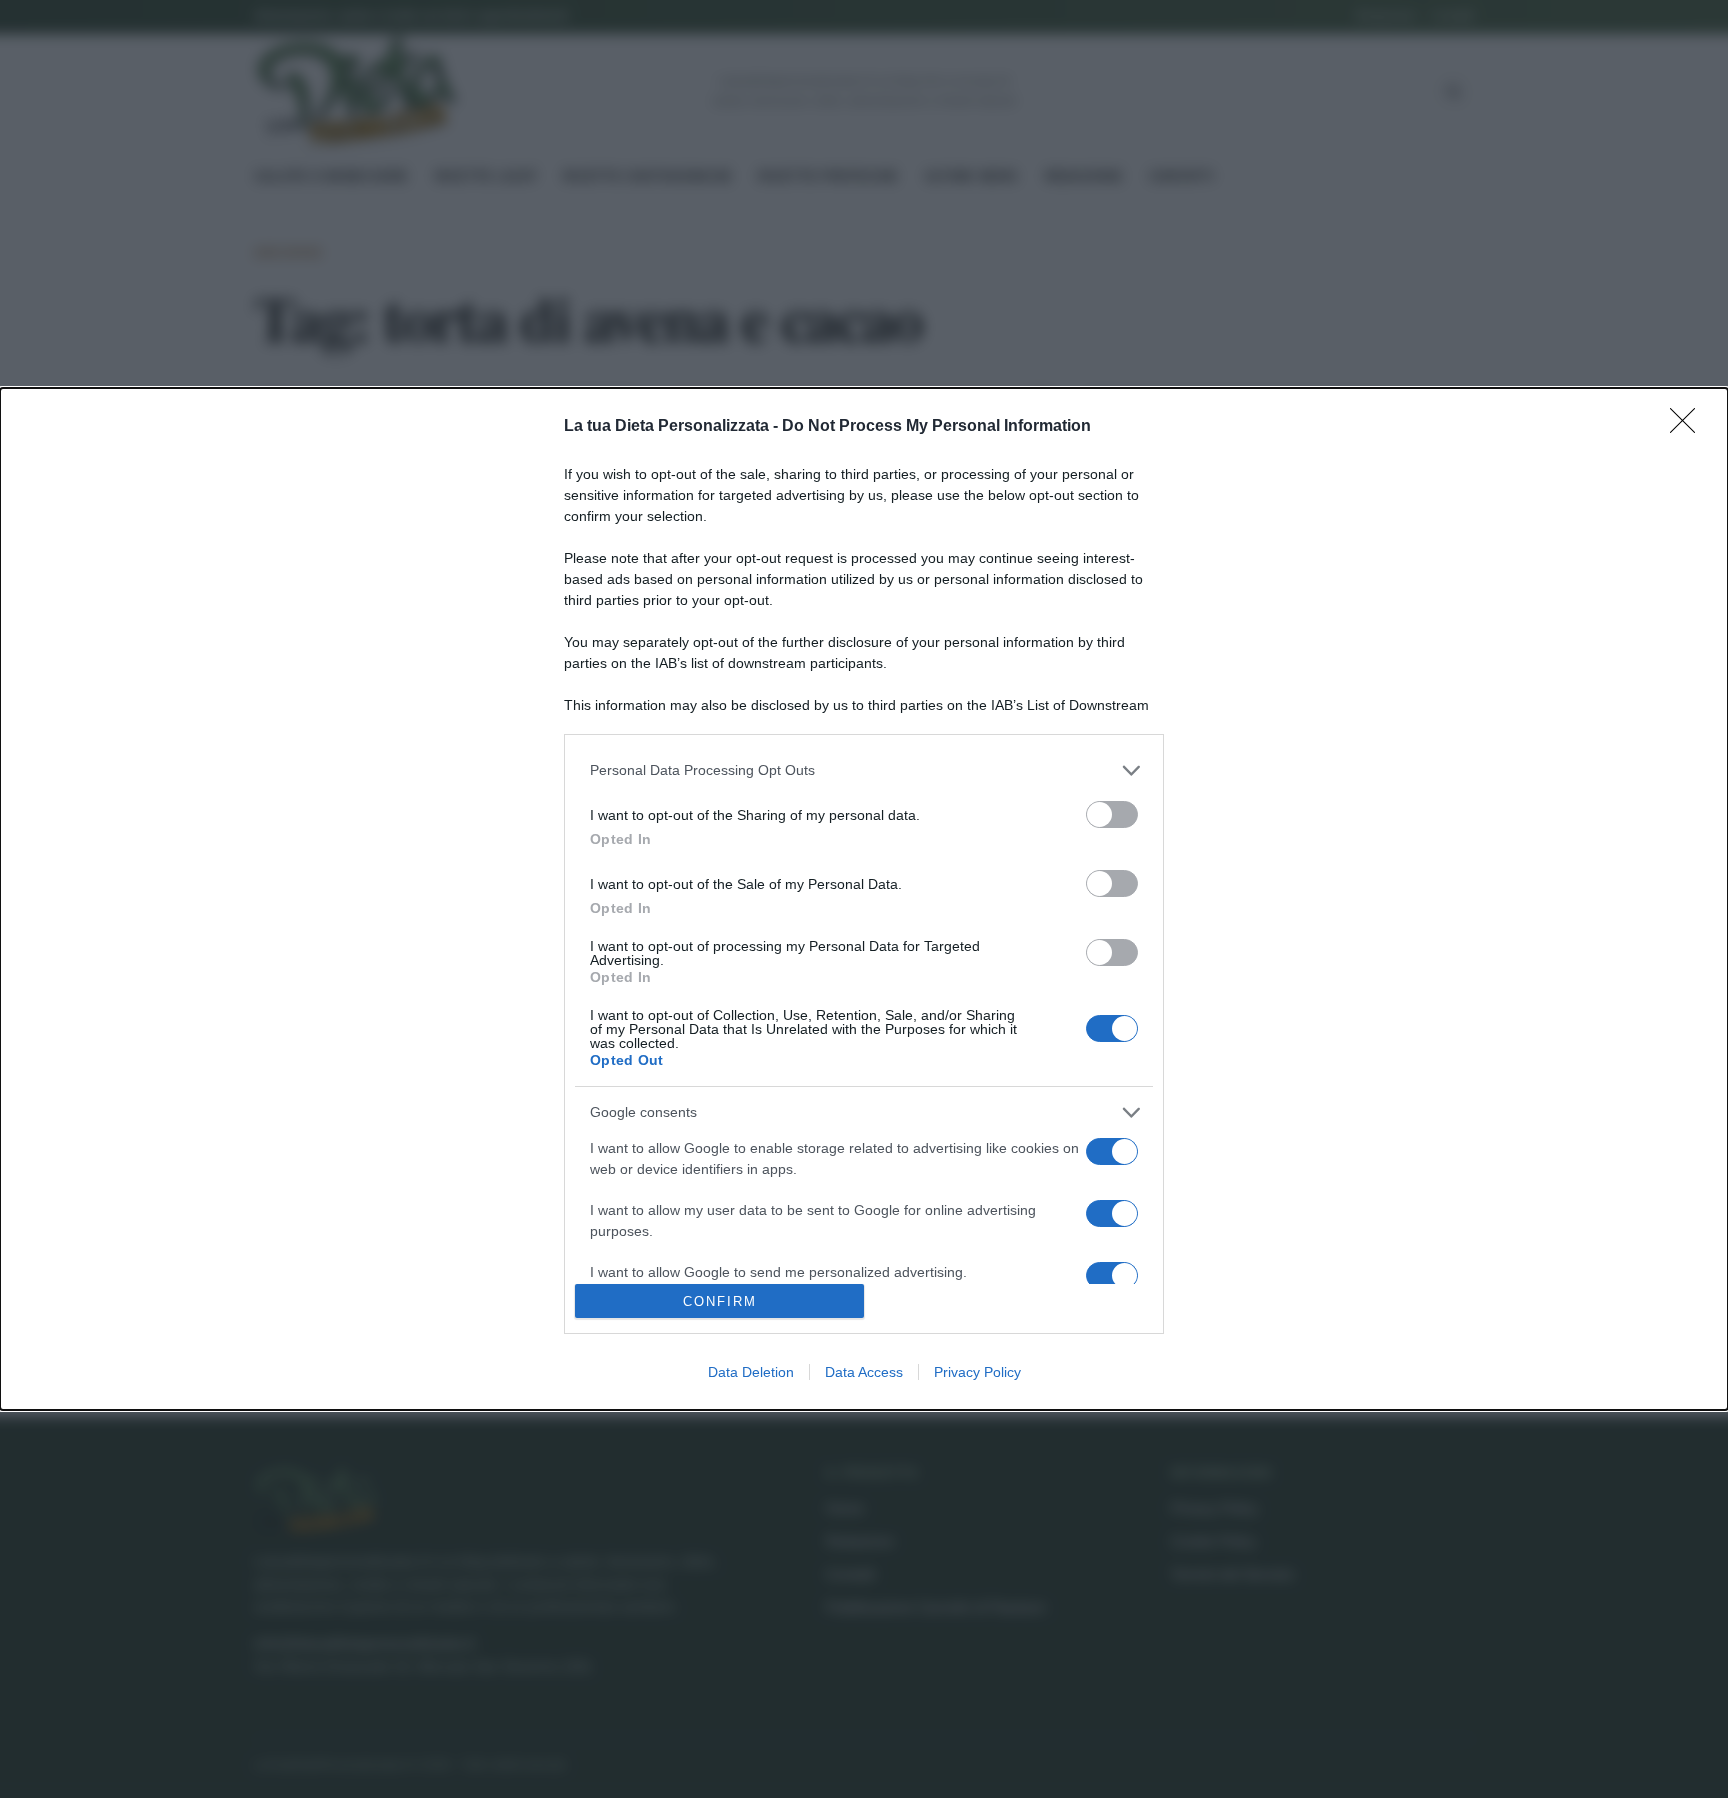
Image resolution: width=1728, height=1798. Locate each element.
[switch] (1112, 814)
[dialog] (864, 899)
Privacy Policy (977, 1372)
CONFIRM (720, 1301)
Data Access (864, 1372)
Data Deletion (751, 1372)
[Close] (1689, 427)
